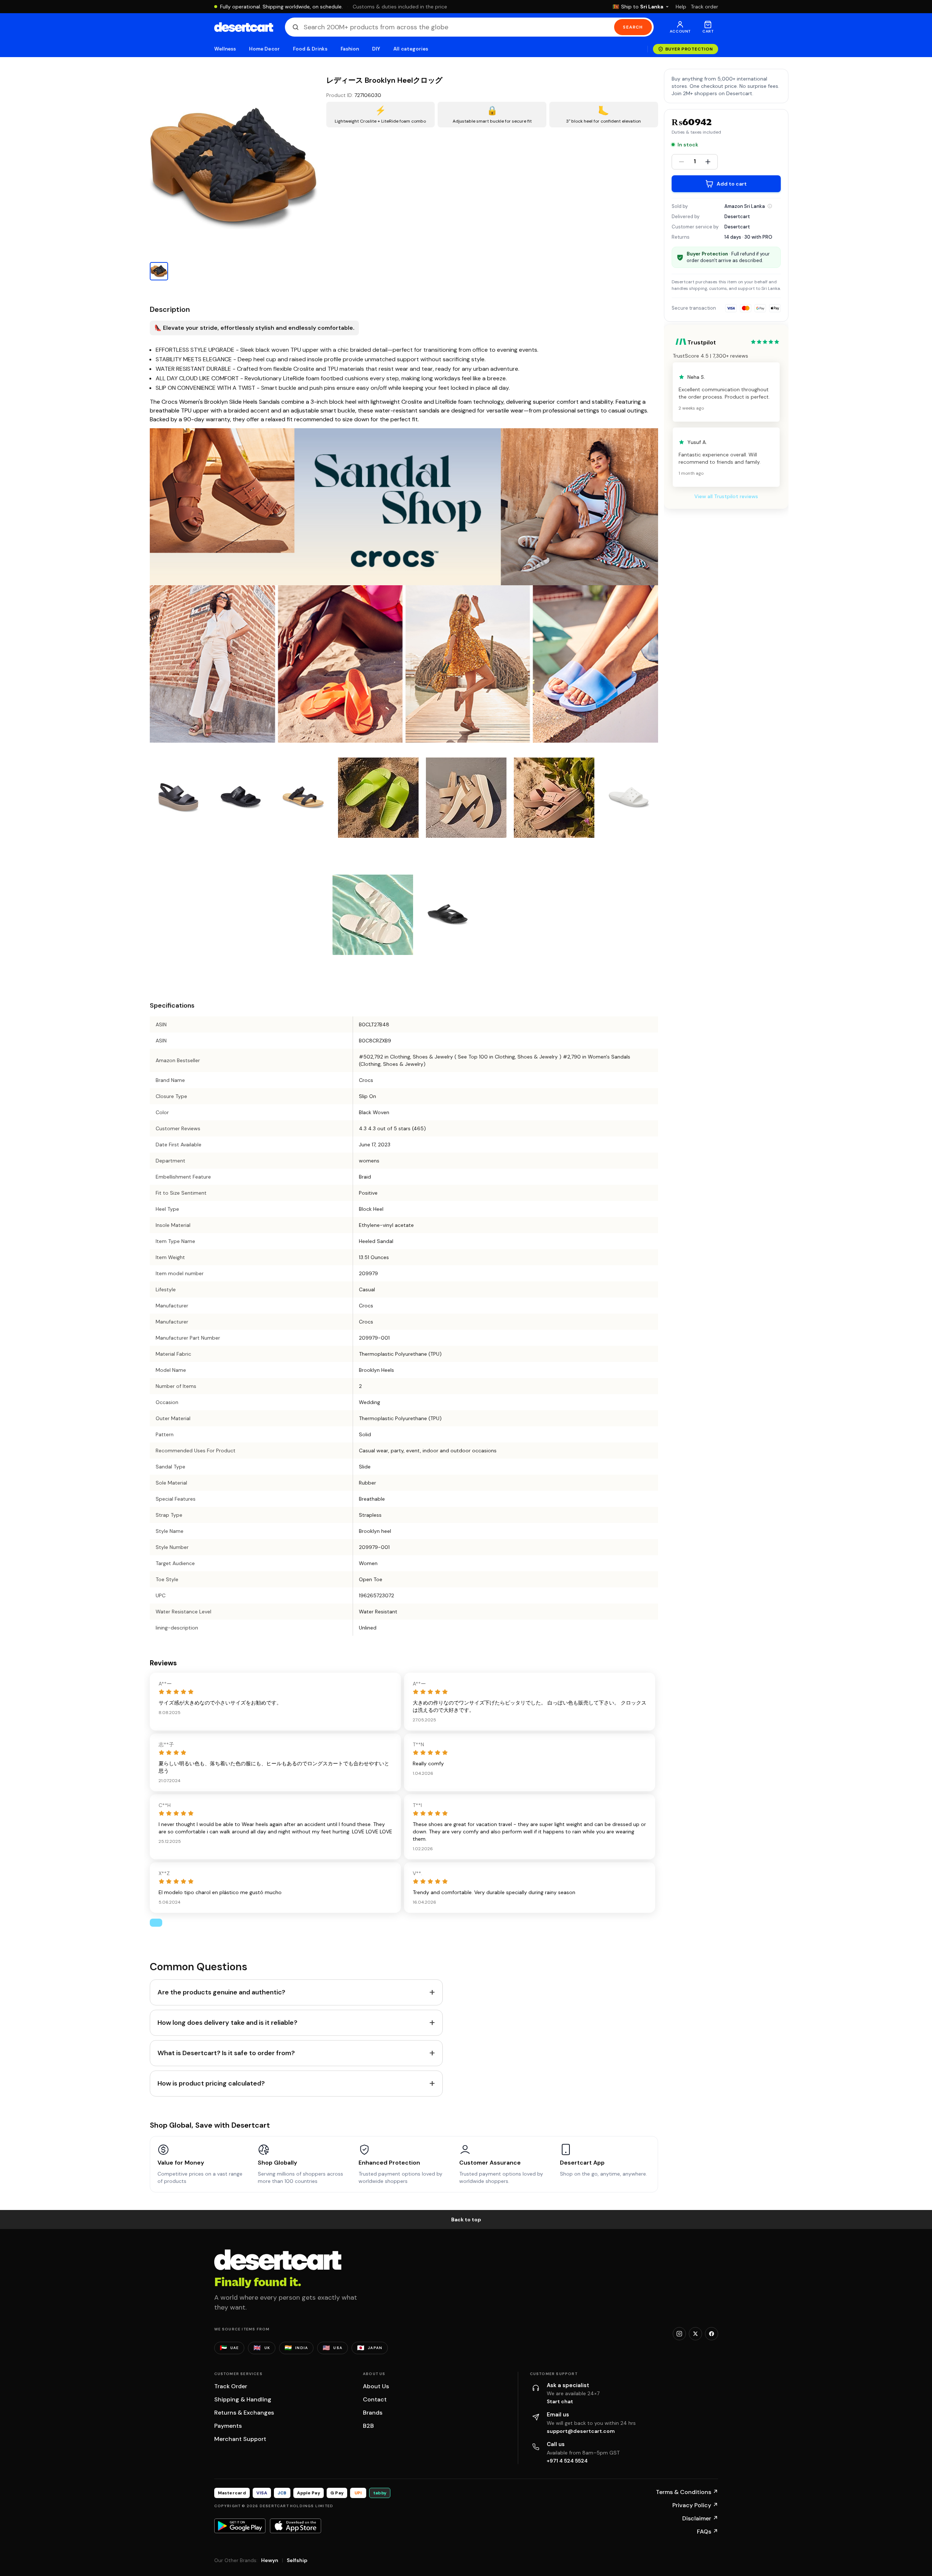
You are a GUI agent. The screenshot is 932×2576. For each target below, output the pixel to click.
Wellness (225, 49)
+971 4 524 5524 (567, 2461)
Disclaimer (700, 2518)
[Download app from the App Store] (296, 2526)
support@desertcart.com (581, 2431)
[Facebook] (712, 2334)
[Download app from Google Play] (240, 2526)
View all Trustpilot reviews (726, 496)
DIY (376, 49)
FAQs (708, 2532)
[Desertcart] (244, 27)
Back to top (466, 2220)
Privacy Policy (695, 2505)
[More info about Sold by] (770, 206)
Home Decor (264, 49)
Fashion (350, 49)
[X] (695, 2334)
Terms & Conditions (687, 2492)
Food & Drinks (310, 49)
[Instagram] (679, 2334)
